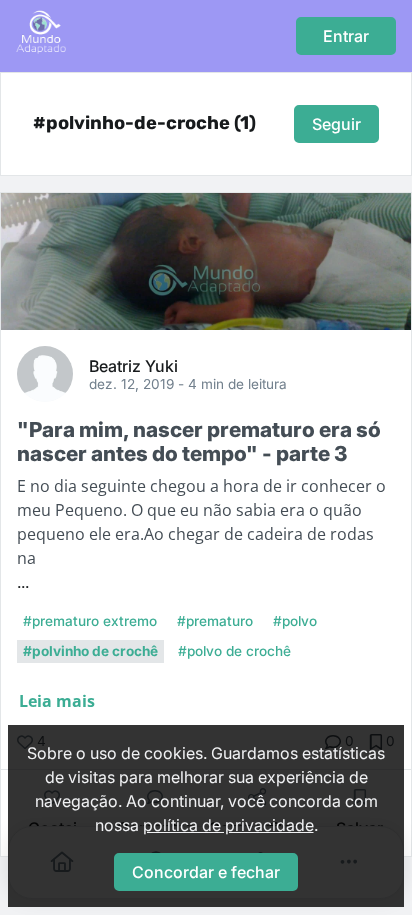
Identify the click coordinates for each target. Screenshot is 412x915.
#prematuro (215, 621)
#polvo (295, 621)
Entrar (346, 36)
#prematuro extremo (90, 621)
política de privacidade (228, 825)
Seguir (336, 124)
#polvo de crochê (234, 651)
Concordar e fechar (206, 872)
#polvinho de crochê (90, 651)
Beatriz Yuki (133, 365)
